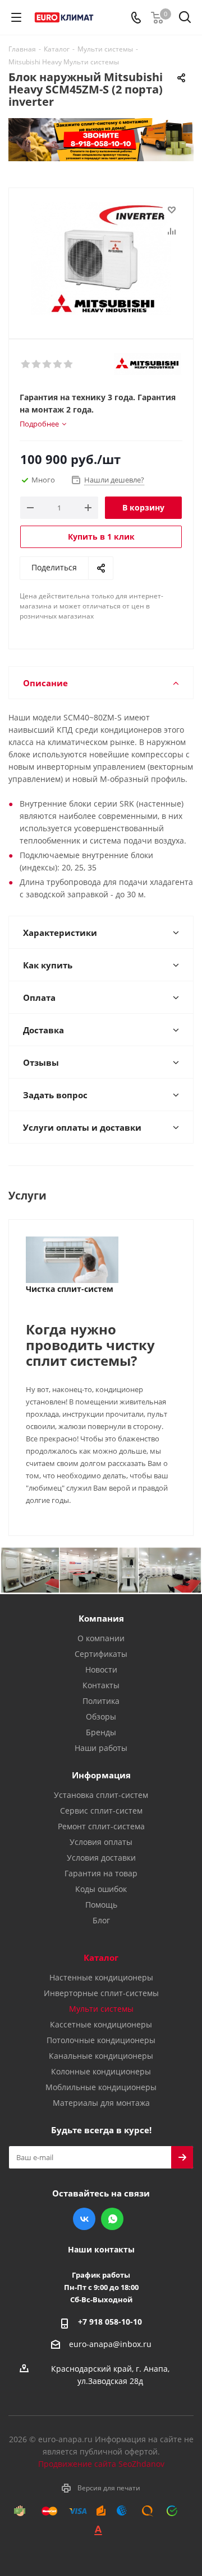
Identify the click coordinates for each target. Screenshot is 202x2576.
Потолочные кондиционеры (101, 2040)
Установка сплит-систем (101, 1795)
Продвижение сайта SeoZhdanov (101, 2464)
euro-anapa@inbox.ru (110, 2344)
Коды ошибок (101, 1889)
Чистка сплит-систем (70, 1289)
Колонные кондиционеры (101, 2071)
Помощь (101, 1905)
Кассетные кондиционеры (101, 2024)
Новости (101, 1669)
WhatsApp (112, 2219)
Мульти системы (101, 2009)
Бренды (101, 1732)
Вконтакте (84, 2219)
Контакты (101, 1685)
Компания (101, 1618)
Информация (101, 1775)
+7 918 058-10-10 (110, 2322)
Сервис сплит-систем (101, 1811)
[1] (26, 364)
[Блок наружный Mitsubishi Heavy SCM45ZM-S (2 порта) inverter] (101, 258)
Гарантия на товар (101, 1873)
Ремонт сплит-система (101, 1826)
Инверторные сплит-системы (101, 1993)
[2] (37, 364)
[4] (58, 364)
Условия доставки (101, 1858)
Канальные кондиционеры (101, 2056)
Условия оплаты (101, 1842)
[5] (69, 364)
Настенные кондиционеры (101, 1977)
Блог (101, 1920)
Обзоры (101, 1716)
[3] (47, 364)
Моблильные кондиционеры (101, 2087)
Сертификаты (101, 1654)
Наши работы (101, 1748)
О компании (101, 1638)
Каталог (101, 1957)
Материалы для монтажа (101, 2103)
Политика (101, 1701)
